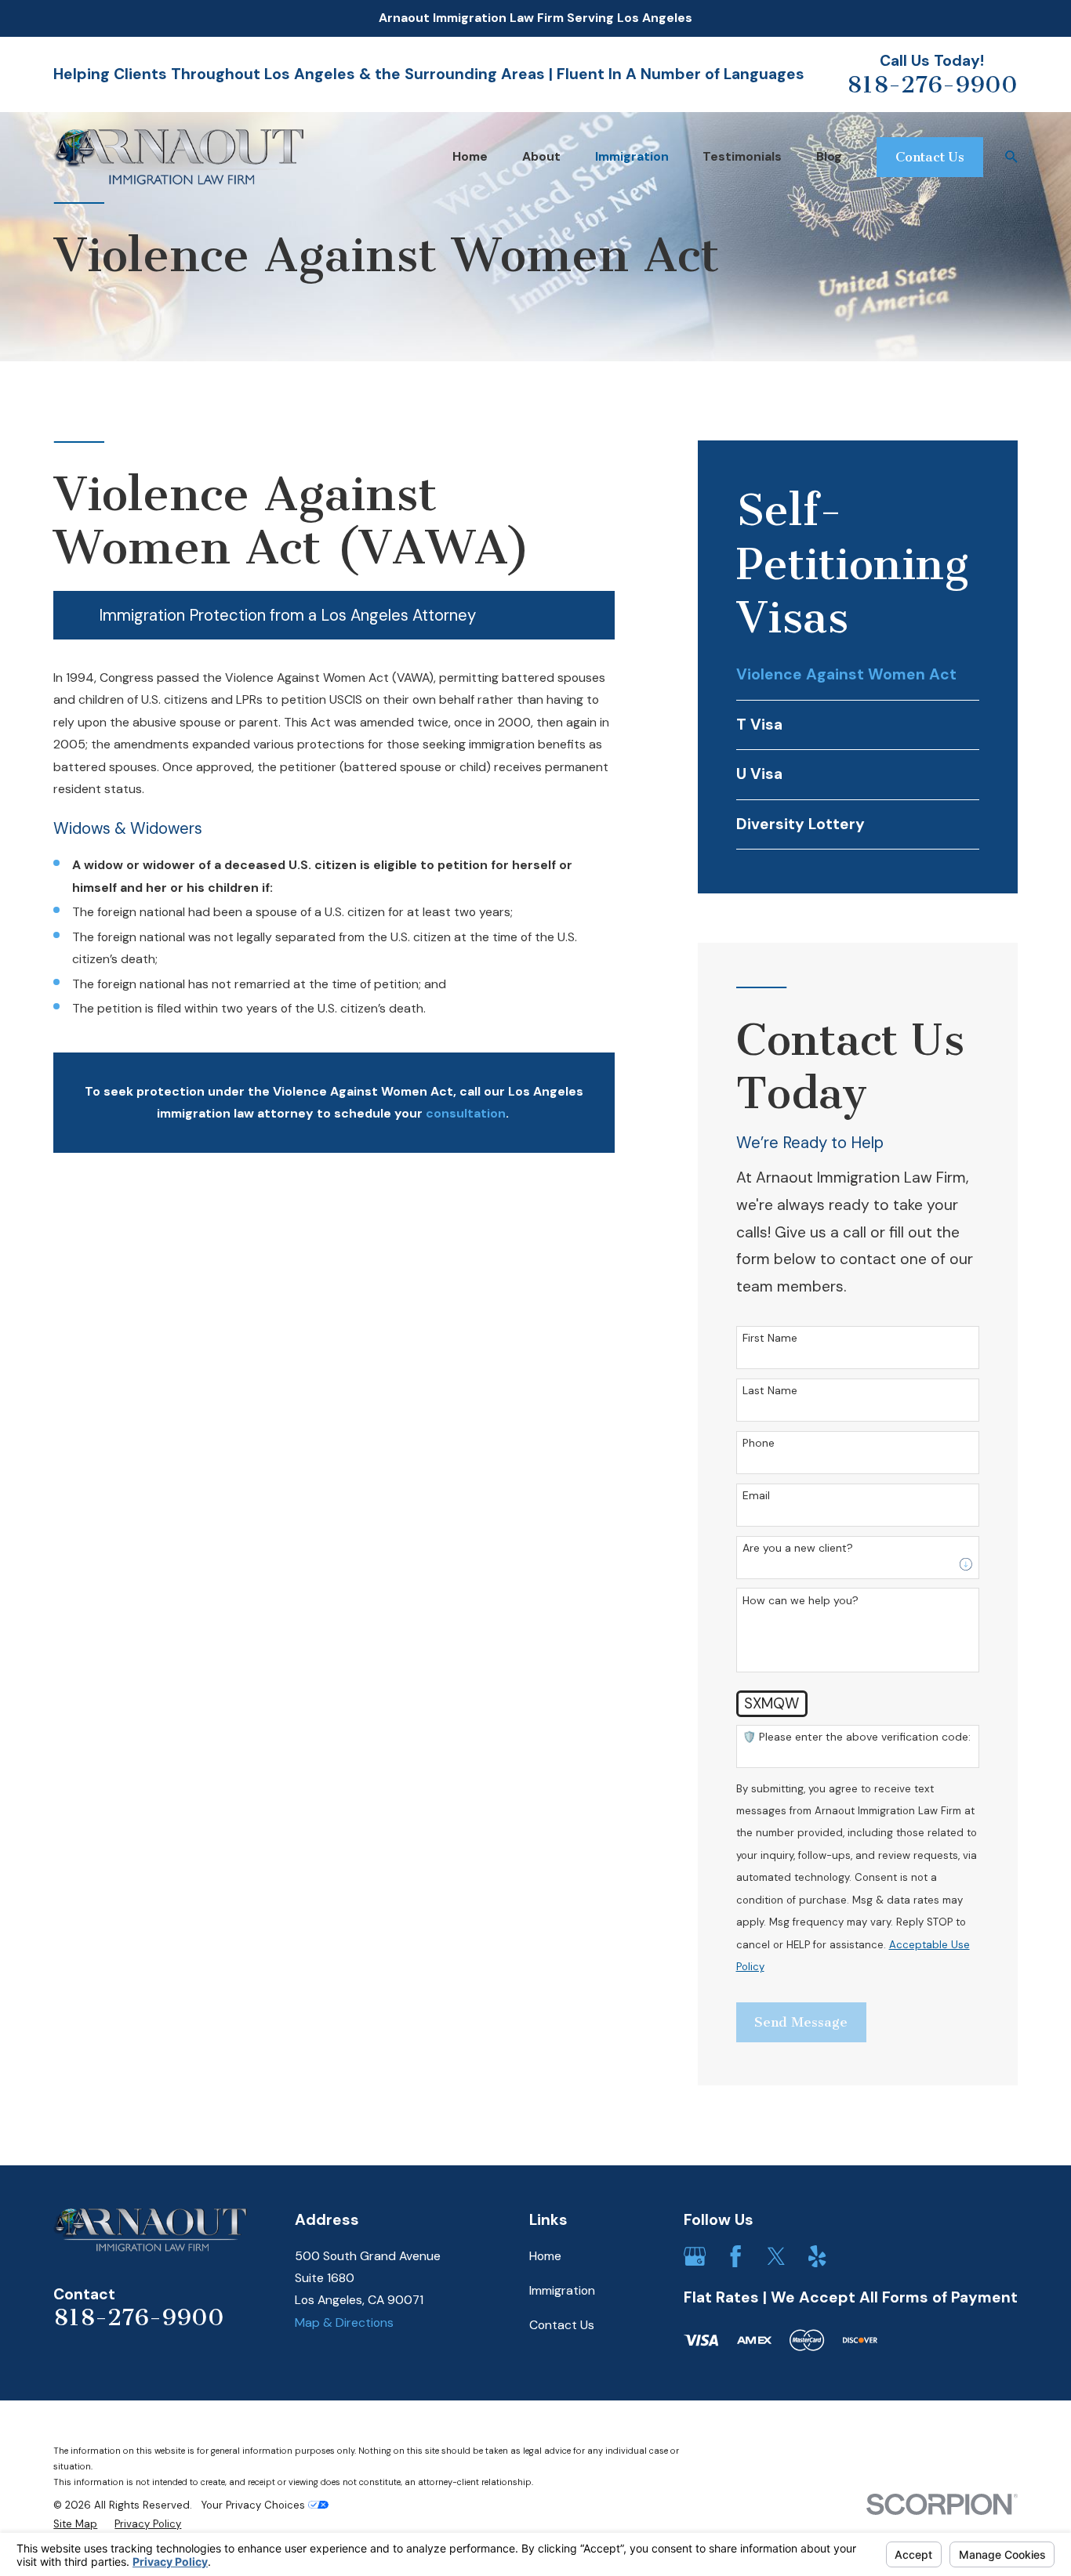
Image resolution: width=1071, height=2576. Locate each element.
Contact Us (562, 2325)
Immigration (562, 2290)
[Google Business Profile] (695, 2256)
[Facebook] (735, 2256)
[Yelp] (817, 2256)
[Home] (178, 157)
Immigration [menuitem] (632, 156)
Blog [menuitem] (829, 156)
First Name (770, 1338)
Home (545, 2256)
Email (756, 1496)
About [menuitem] (541, 156)
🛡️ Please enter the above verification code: (857, 1737)
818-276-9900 (932, 85)
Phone (759, 1443)
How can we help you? (801, 1601)
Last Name (770, 1391)
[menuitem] (858, 676)
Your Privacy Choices (255, 2505)
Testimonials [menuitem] (742, 156)
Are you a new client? (798, 1548)
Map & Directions (344, 2322)
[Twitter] (776, 2256)
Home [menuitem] (470, 156)
